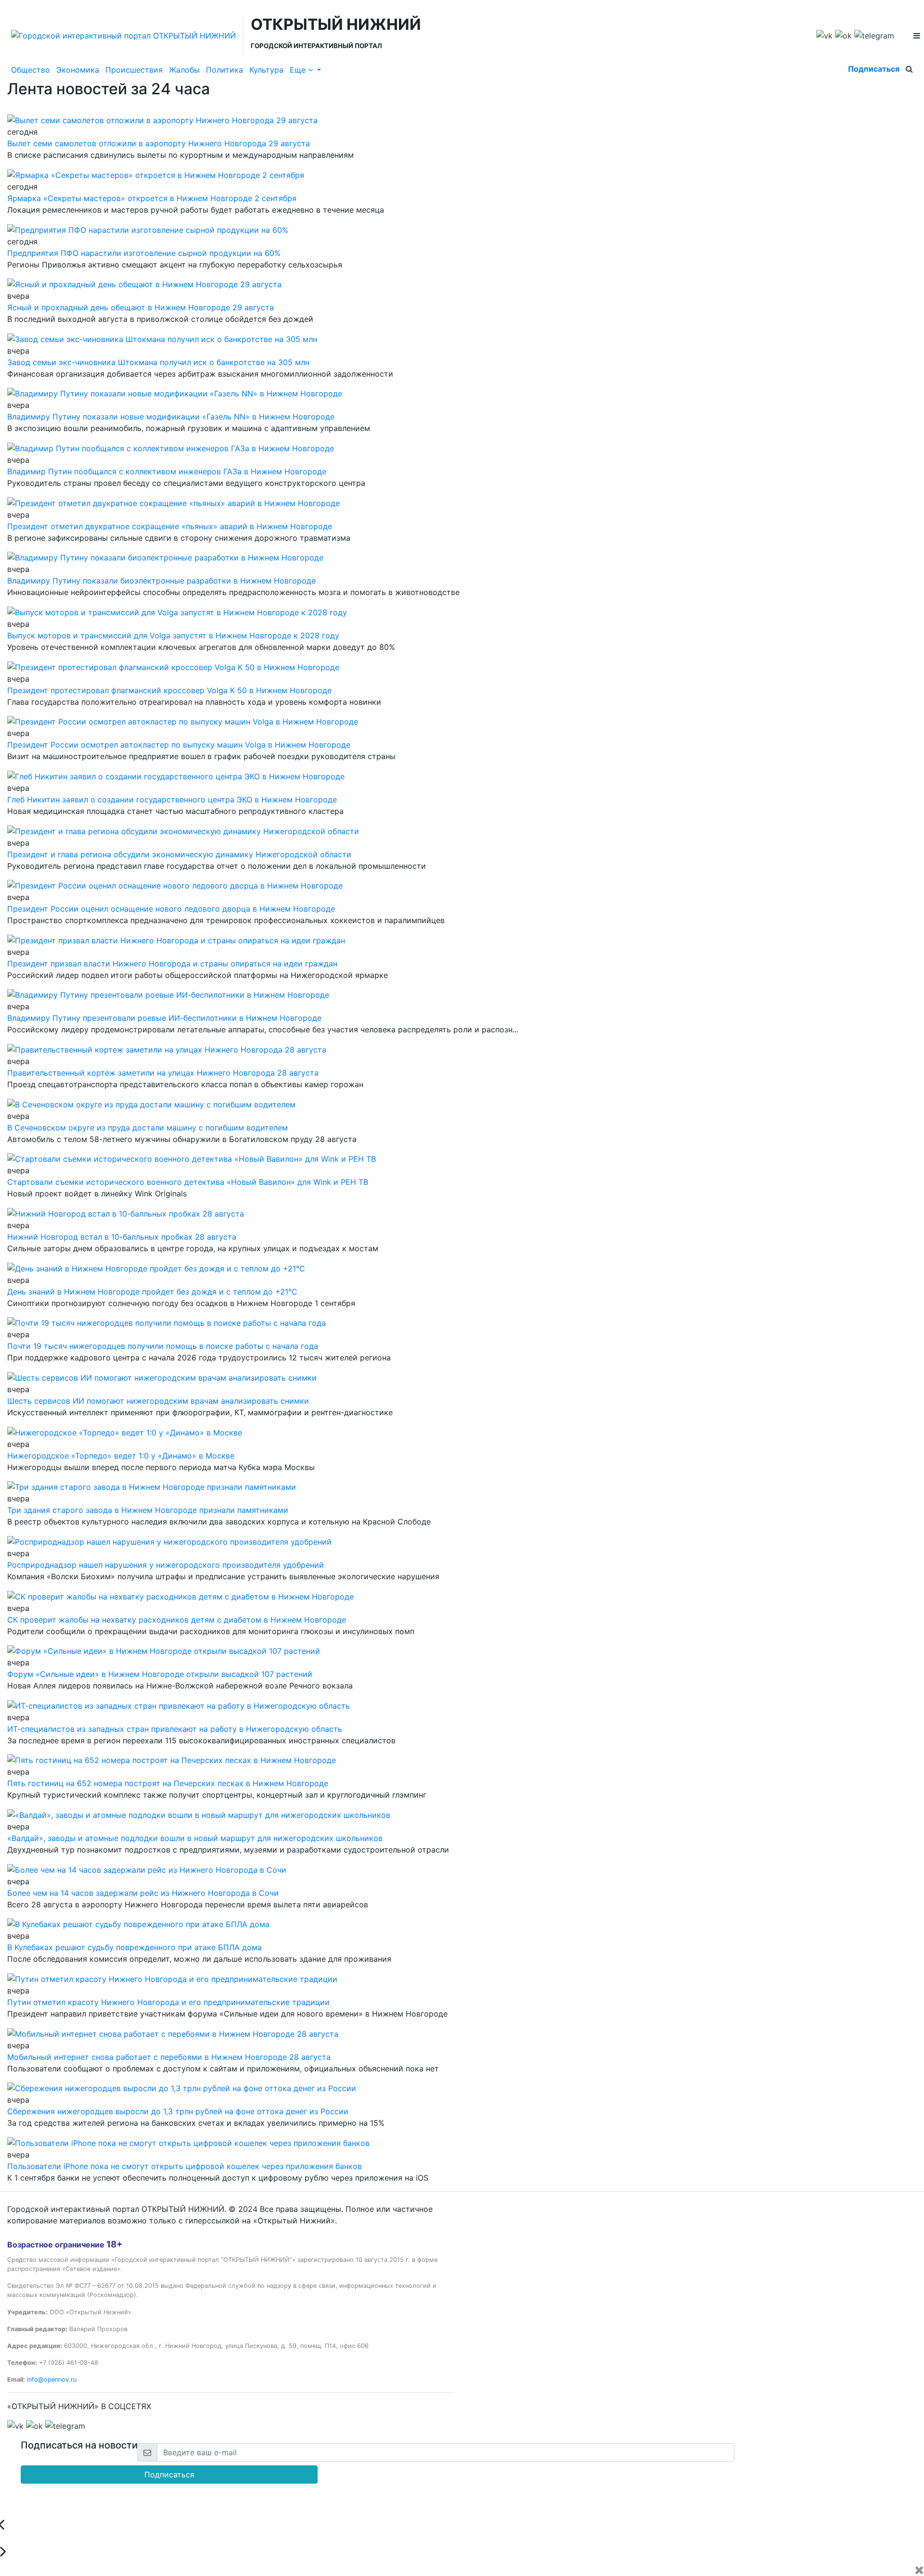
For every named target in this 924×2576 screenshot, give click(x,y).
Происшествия (134, 70)
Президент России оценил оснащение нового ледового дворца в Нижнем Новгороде (171, 909)
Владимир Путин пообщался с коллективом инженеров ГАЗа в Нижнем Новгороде (167, 471)
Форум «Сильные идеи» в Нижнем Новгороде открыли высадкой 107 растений (160, 1674)
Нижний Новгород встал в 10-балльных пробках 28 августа (122, 1237)
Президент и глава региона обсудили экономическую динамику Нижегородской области (179, 854)
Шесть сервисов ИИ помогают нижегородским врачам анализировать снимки (158, 1401)
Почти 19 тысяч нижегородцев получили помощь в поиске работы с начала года (163, 1346)
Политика (225, 70)
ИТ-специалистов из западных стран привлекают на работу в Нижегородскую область (175, 1729)
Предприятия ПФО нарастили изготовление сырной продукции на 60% (144, 253)
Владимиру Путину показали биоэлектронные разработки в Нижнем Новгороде (161, 581)
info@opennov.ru (52, 2379)
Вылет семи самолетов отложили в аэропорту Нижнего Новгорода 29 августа (159, 143)
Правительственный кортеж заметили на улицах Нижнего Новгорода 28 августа (163, 1073)
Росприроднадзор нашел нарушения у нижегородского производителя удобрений (166, 1565)
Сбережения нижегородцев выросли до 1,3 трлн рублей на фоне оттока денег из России (178, 2111)
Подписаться (874, 69)
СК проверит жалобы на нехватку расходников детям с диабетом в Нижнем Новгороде (177, 1620)
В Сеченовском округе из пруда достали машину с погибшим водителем (148, 1128)
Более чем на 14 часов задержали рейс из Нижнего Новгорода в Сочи (143, 1893)
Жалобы (184, 70)
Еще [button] (299, 70)
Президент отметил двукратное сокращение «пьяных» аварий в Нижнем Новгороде (170, 526)
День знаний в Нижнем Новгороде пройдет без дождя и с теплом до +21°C (152, 1292)
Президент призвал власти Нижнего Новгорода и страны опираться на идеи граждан (172, 964)
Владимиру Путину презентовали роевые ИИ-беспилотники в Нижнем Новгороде (164, 1018)
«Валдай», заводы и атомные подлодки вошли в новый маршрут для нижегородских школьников (195, 1838)
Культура (266, 70)
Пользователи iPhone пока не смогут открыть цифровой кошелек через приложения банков (185, 2166)
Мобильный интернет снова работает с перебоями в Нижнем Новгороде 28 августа (169, 2057)
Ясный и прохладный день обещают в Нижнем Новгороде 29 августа (141, 307)
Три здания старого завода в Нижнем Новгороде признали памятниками (148, 1510)
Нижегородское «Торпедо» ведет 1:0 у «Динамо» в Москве (121, 1456)
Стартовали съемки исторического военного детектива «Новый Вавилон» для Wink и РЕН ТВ (188, 1182)
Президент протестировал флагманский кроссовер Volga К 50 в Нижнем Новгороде (169, 690)
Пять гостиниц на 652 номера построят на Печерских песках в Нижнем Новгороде (168, 1783)
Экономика (78, 70)
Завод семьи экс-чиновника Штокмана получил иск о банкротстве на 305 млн (158, 362)
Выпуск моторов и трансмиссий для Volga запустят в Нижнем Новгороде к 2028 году (173, 635)
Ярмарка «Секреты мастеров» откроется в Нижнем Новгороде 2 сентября (152, 198)
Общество (31, 70)
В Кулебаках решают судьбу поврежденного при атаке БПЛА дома (135, 1947)
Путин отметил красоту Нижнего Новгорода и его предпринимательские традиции (168, 2002)
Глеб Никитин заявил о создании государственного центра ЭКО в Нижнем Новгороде (172, 799)
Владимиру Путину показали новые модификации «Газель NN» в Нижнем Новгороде (171, 417)
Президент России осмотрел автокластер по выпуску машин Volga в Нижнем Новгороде (179, 745)
